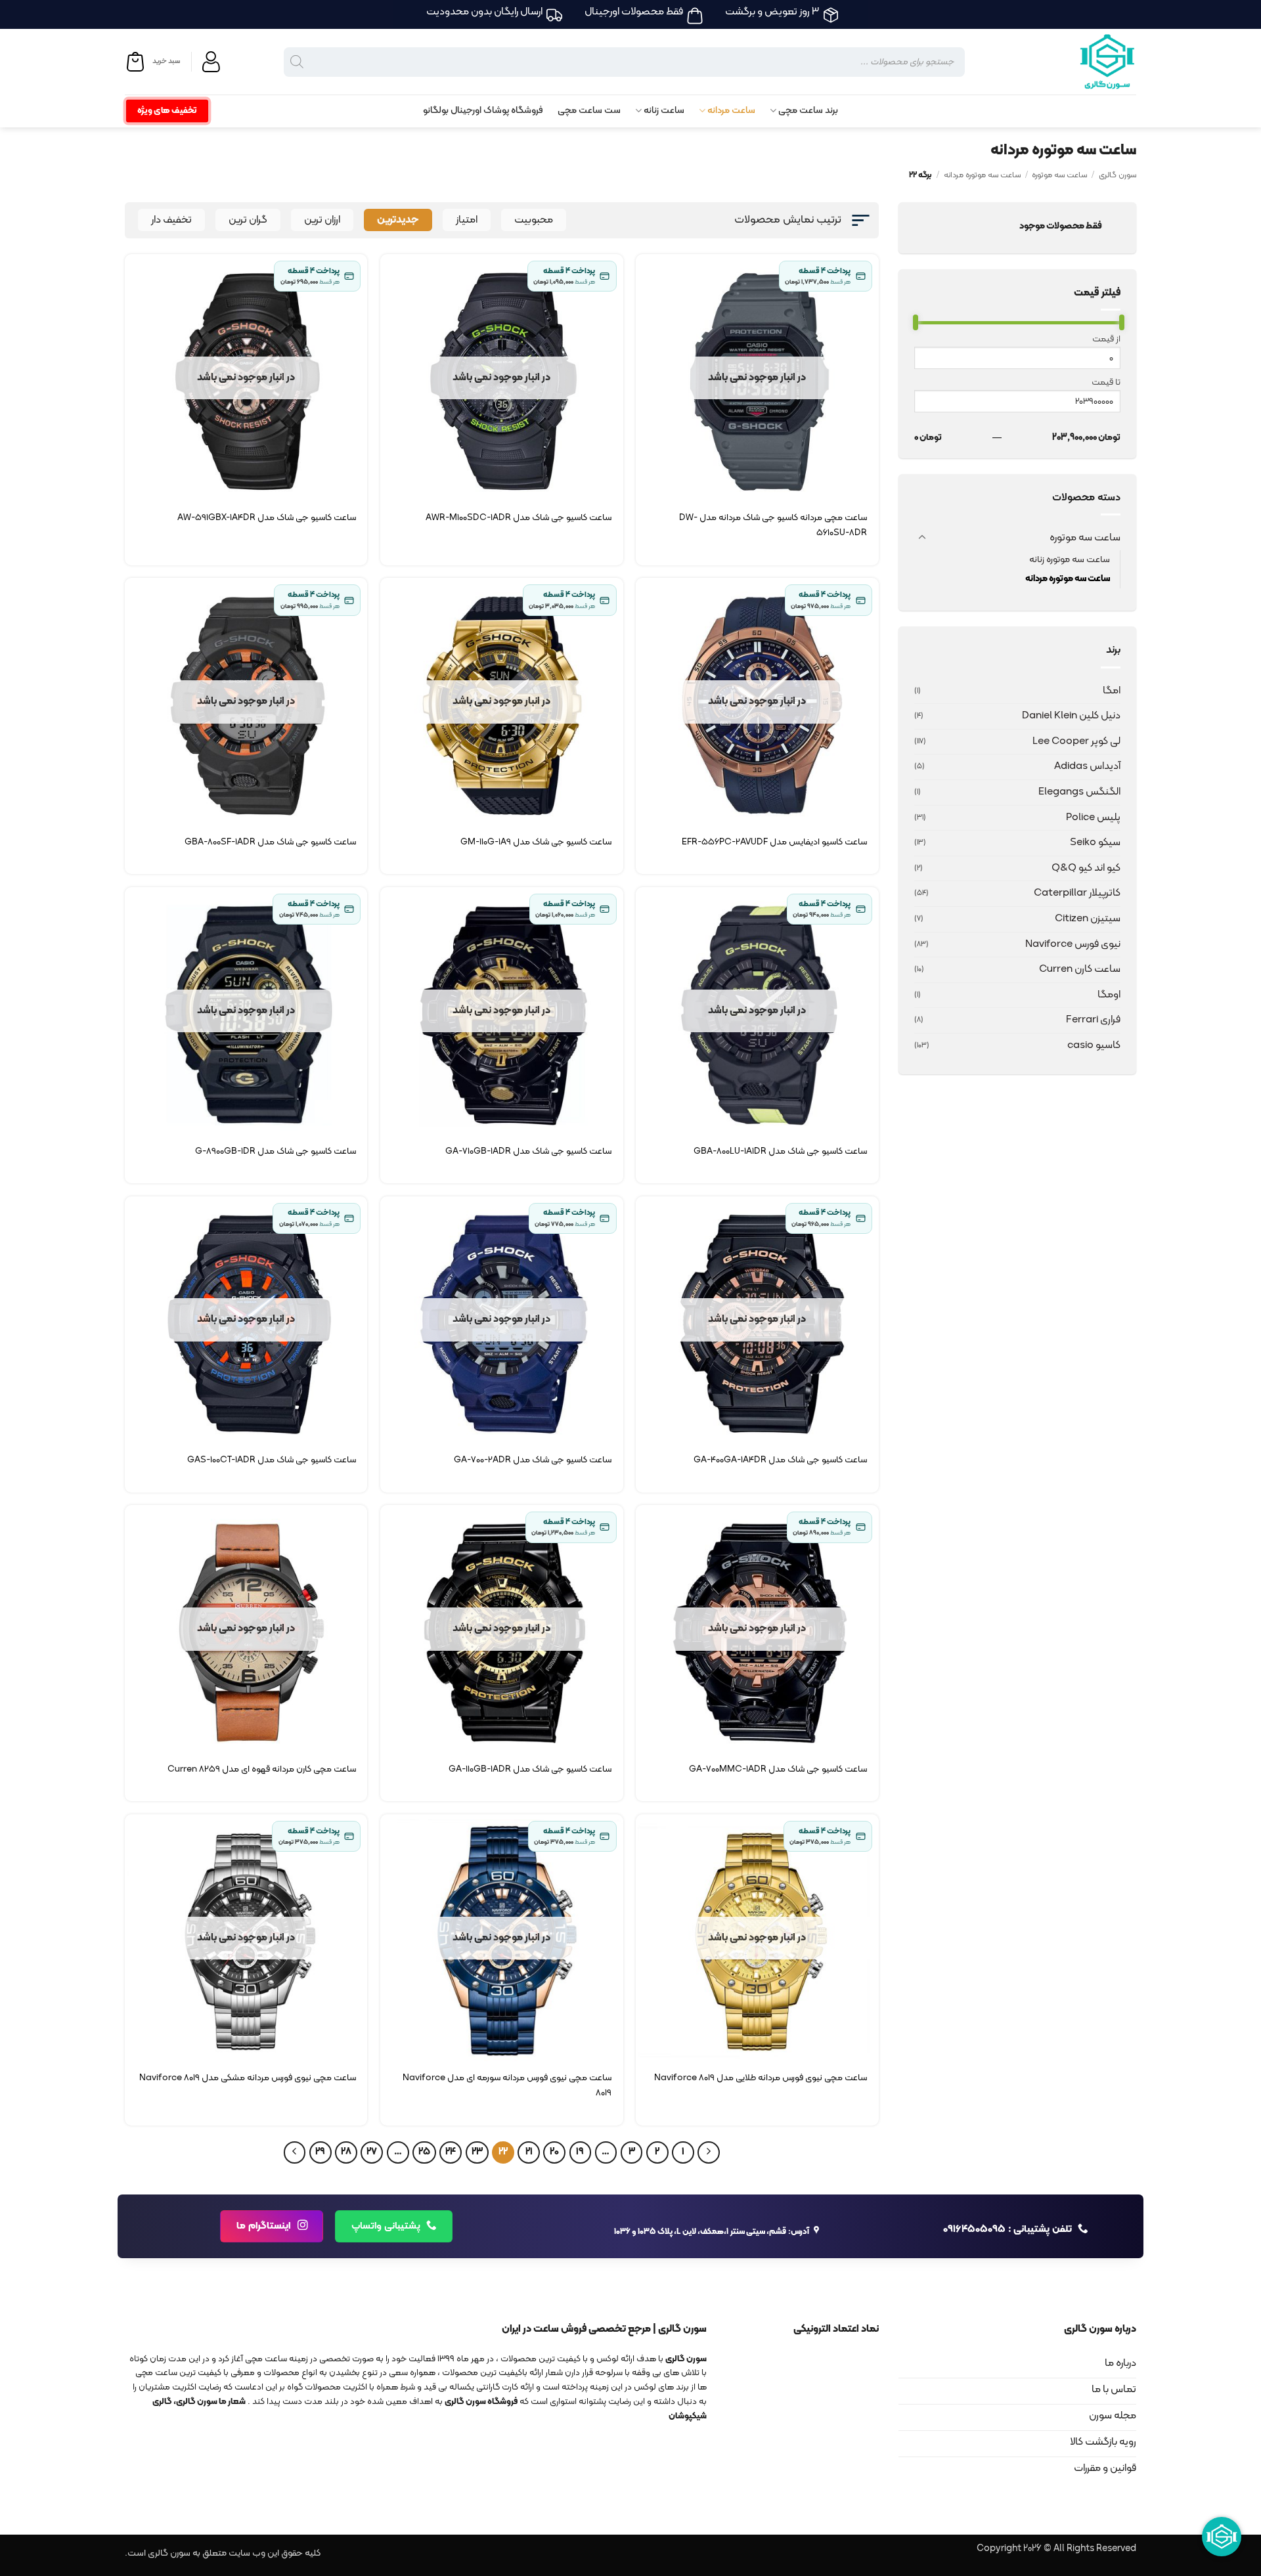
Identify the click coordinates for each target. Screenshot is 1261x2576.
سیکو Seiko (1095, 842)
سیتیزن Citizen (1088, 919)
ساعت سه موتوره (1059, 175)
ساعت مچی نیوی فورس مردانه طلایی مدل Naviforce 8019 (761, 2078)
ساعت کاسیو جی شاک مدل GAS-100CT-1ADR (272, 1460)
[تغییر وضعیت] (922, 538)
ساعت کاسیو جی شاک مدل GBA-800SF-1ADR (270, 842)
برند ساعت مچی (808, 111)
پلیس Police (1093, 818)
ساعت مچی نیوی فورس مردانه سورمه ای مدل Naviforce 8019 (507, 2085)
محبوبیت (534, 220)
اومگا (1109, 995)
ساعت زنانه (664, 111)
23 (477, 2152)
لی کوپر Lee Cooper (1076, 741)
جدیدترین (398, 220)
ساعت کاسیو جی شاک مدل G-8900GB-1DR (276, 1151)
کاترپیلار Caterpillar (1077, 893)
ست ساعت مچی (589, 111)
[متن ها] (295, 2152)
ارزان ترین (322, 220)
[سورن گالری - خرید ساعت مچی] (1090, 62)
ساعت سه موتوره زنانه (1070, 560)
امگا (1112, 691)
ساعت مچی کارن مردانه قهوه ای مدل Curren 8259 (262, 1769)
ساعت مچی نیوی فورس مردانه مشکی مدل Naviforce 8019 (248, 2078)
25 (424, 2152)
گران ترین (248, 220)
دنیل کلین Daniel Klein (1071, 716)
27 (372, 2152)
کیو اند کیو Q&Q (1086, 868)
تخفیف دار (171, 220)
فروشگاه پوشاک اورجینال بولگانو (483, 111)
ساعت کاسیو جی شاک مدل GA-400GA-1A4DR (780, 1460)
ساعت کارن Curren (1080, 969)
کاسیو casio (1094, 1045)
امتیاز (467, 220)
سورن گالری (1117, 175)
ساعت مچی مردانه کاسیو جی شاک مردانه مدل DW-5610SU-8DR (773, 525)
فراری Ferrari (1093, 1020)
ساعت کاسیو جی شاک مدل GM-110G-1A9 (536, 842)
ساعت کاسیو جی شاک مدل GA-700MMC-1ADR (778, 1769)
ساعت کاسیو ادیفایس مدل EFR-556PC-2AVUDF (774, 842)
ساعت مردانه (731, 111)
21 (529, 2152)
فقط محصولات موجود (1061, 226)
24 (451, 2152)
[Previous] (709, 2152)
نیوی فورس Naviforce (1073, 944)
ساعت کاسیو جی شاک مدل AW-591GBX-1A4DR (267, 518)
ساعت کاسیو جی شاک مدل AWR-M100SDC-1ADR (519, 518)
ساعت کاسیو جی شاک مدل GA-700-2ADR (533, 1460)
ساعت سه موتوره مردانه (982, 175)
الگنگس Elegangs (1079, 792)
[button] (152, 62)
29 (320, 2152)
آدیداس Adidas (1087, 766)
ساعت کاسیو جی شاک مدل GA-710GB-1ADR (528, 1151)
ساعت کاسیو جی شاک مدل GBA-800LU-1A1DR (780, 1151)
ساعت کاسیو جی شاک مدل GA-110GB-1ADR (530, 1769)
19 (580, 2152)
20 (554, 2152)
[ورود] (213, 62)
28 (346, 2152)
